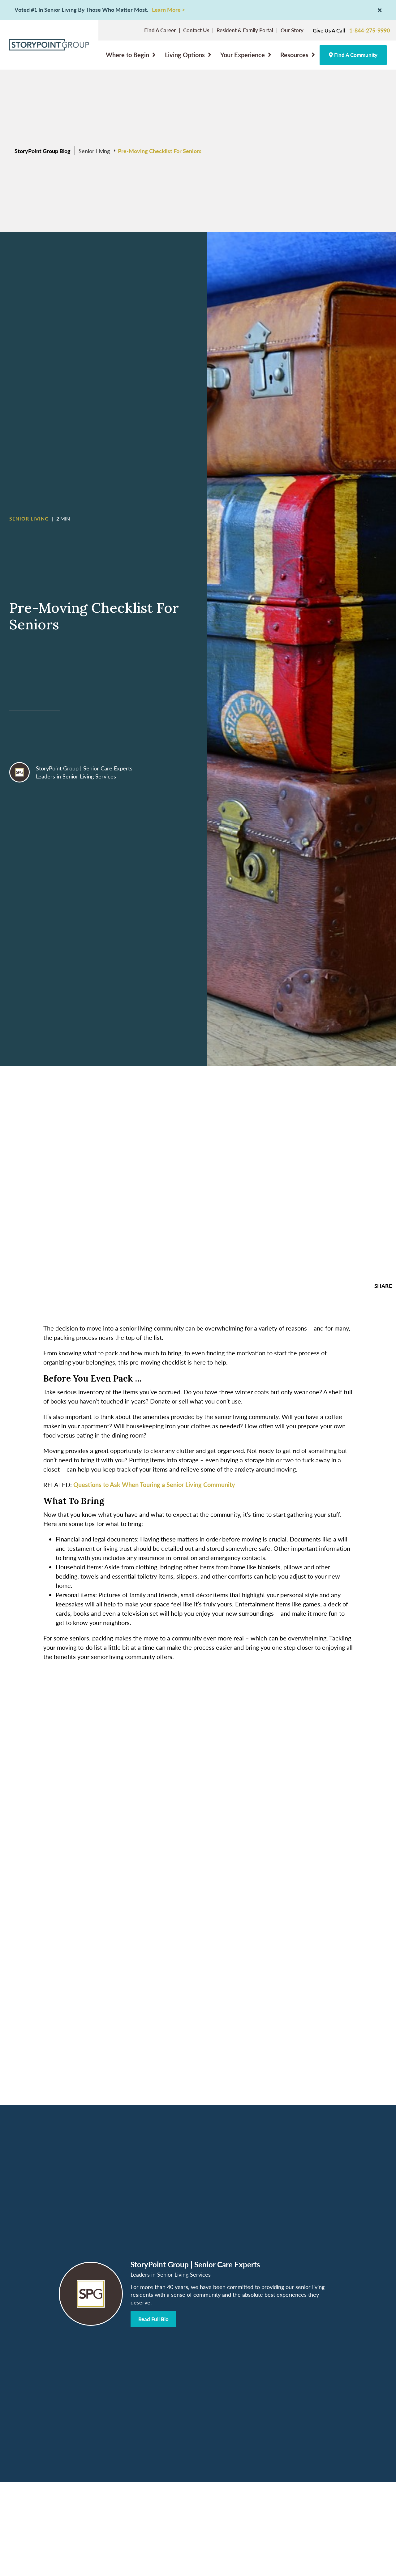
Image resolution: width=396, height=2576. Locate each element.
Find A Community (355, 55)
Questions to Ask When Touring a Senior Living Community (154, 1485)
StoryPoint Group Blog (43, 151)
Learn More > (168, 10)
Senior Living (94, 151)
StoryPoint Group (57, 768)
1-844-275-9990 (370, 30)
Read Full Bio (153, 2319)
